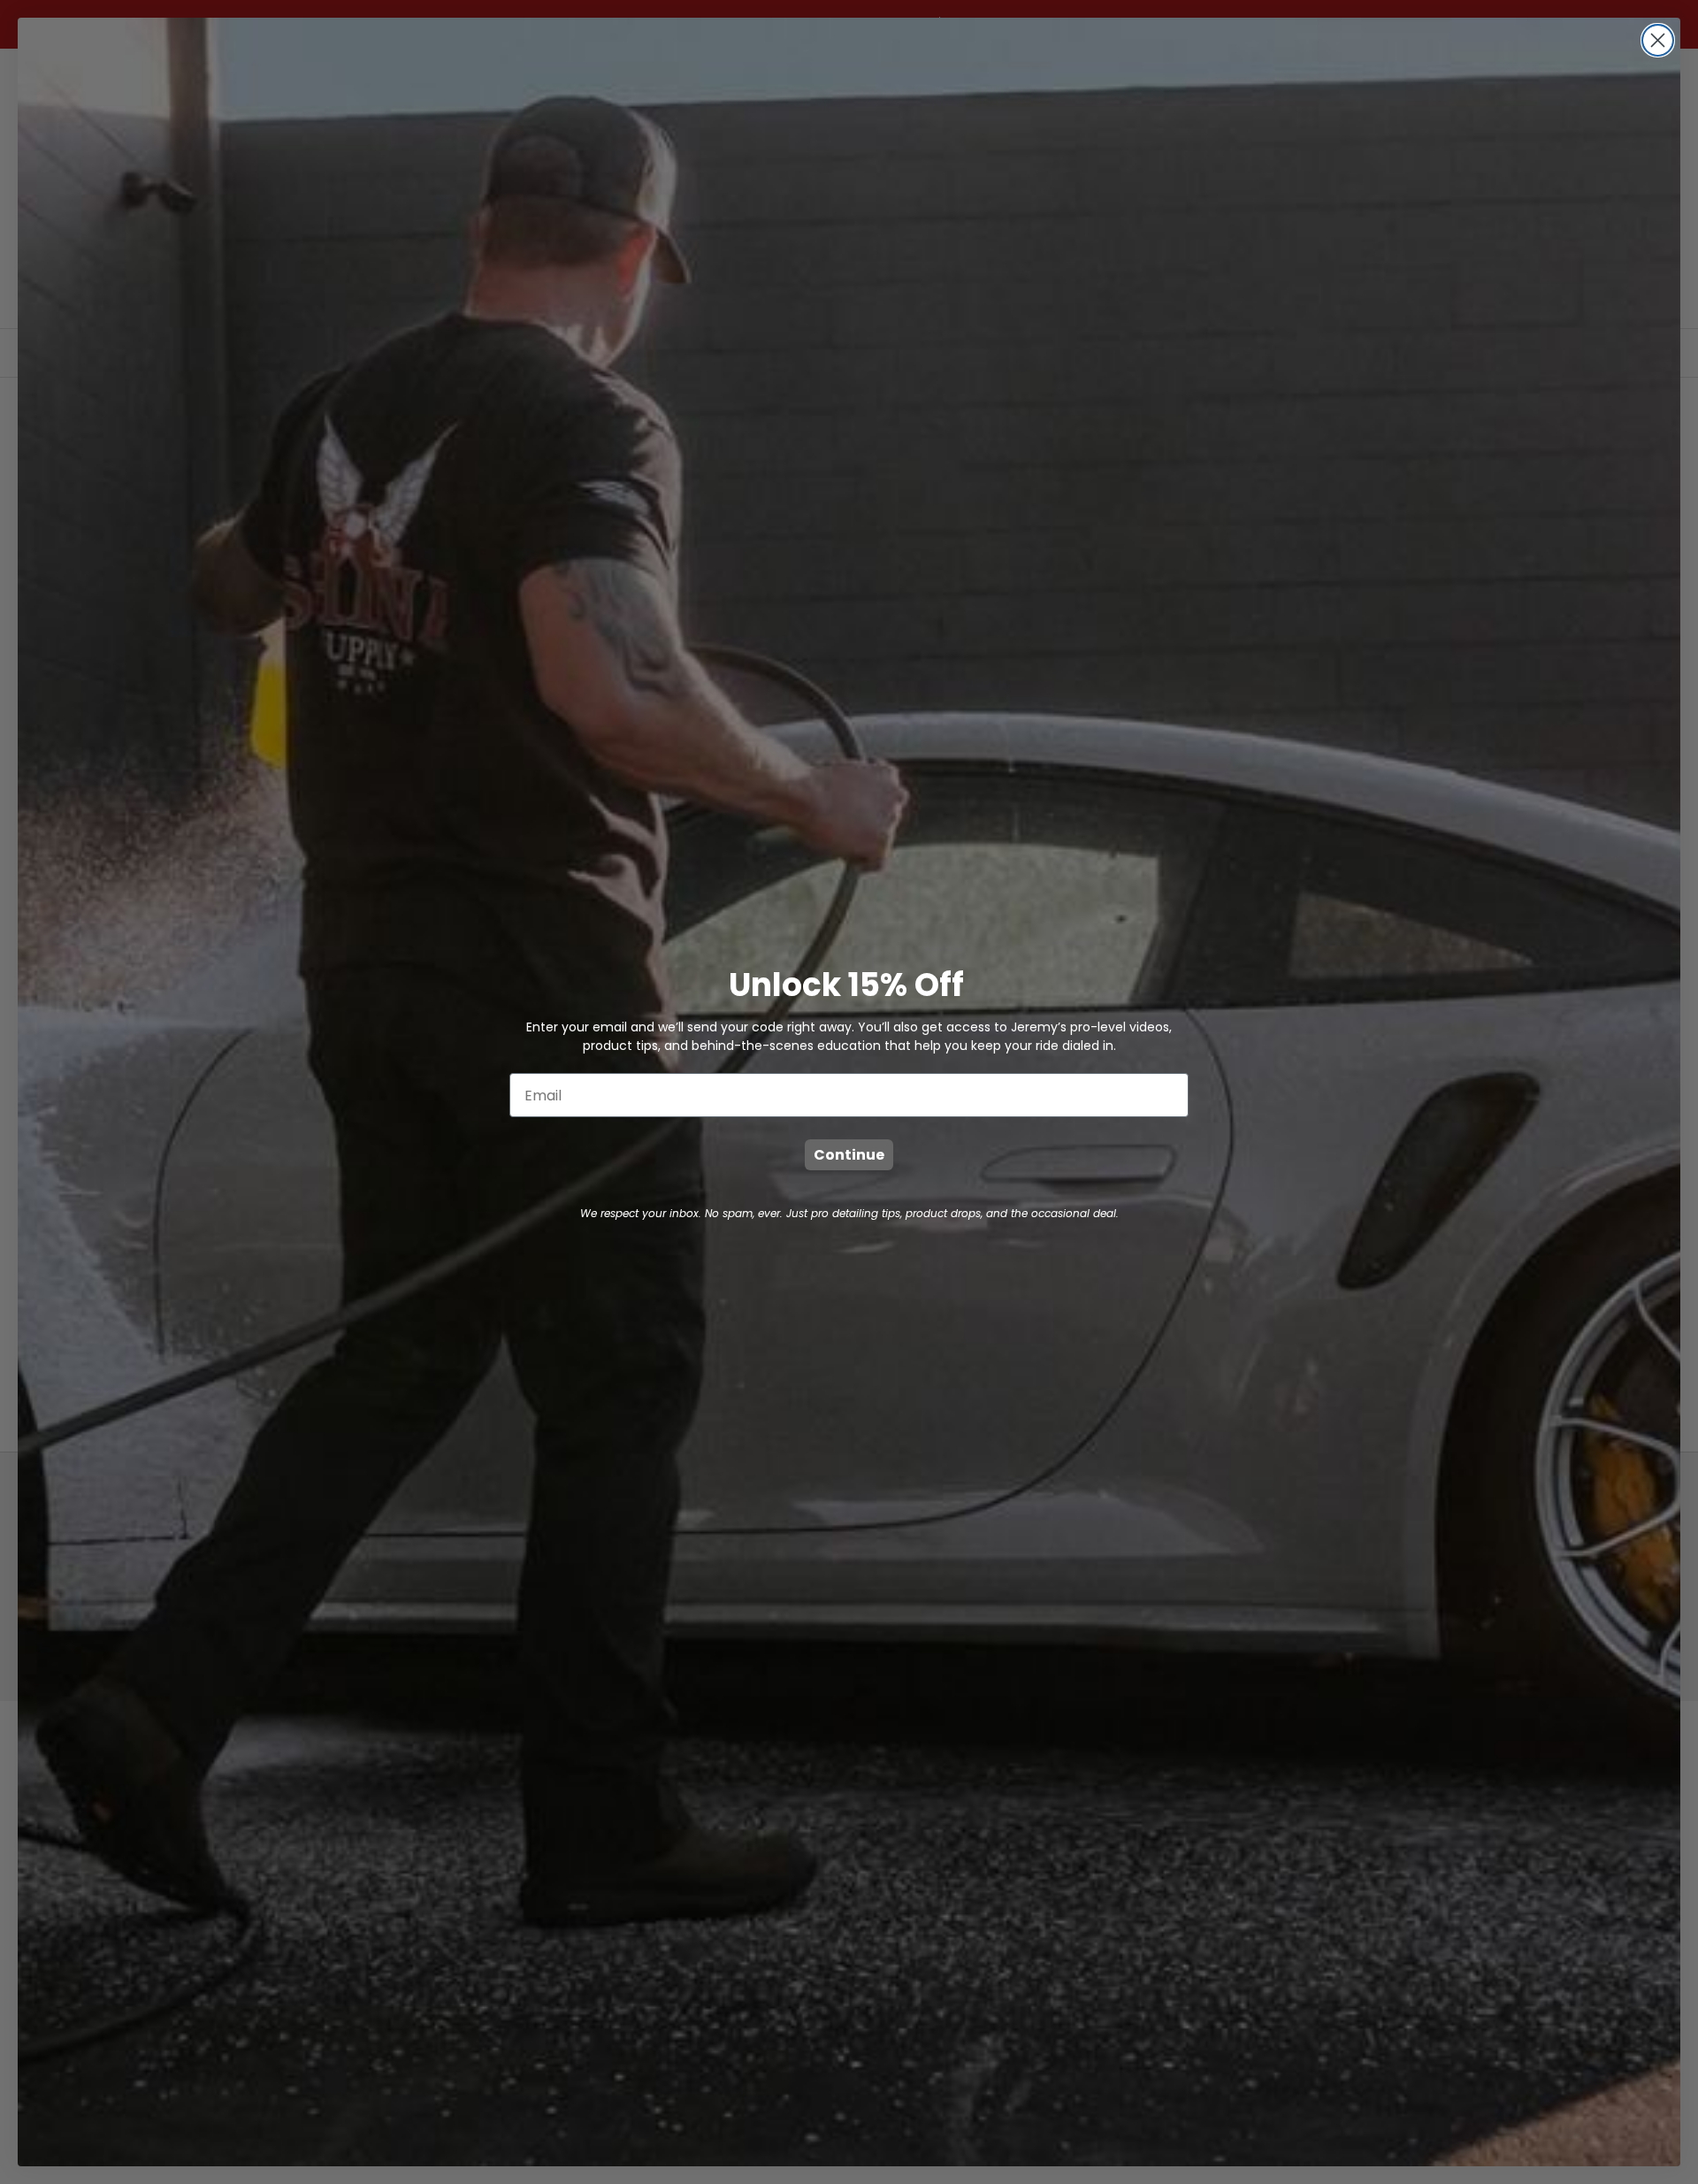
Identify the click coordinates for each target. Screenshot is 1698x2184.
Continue (849, 1155)
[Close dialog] (1658, 40)
